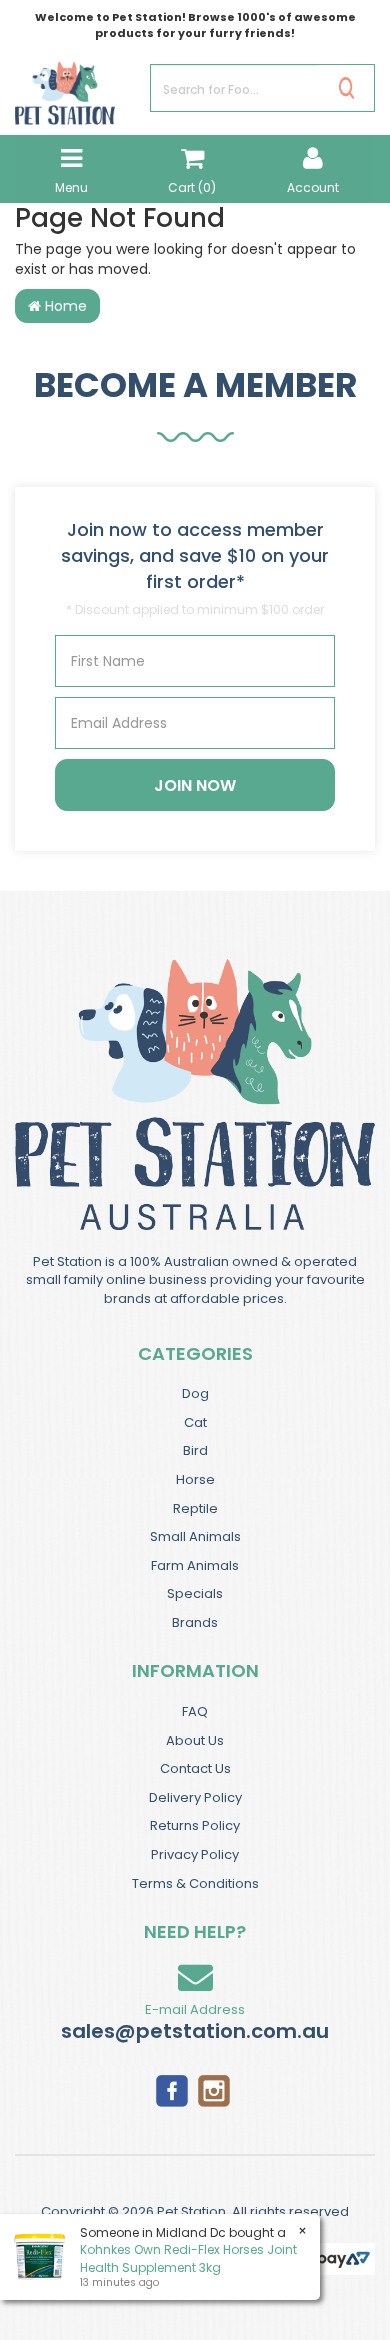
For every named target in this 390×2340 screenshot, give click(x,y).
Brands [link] (195, 1622)
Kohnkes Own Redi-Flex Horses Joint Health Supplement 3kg (188, 2258)
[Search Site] (346, 88)
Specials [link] (195, 1593)
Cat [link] (195, 1422)
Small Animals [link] (195, 1536)
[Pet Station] (65, 87)
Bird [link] (195, 1450)
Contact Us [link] (195, 1768)
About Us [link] (195, 1740)
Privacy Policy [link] (195, 1854)
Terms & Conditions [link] (195, 1883)
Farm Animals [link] (195, 1565)
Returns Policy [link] (195, 1825)
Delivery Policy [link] (195, 1797)
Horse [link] (195, 1479)
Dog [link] (195, 1393)
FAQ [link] (195, 1711)
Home (64, 306)
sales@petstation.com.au (195, 2031)
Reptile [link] (195, 1508)
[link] (172, 2090)
